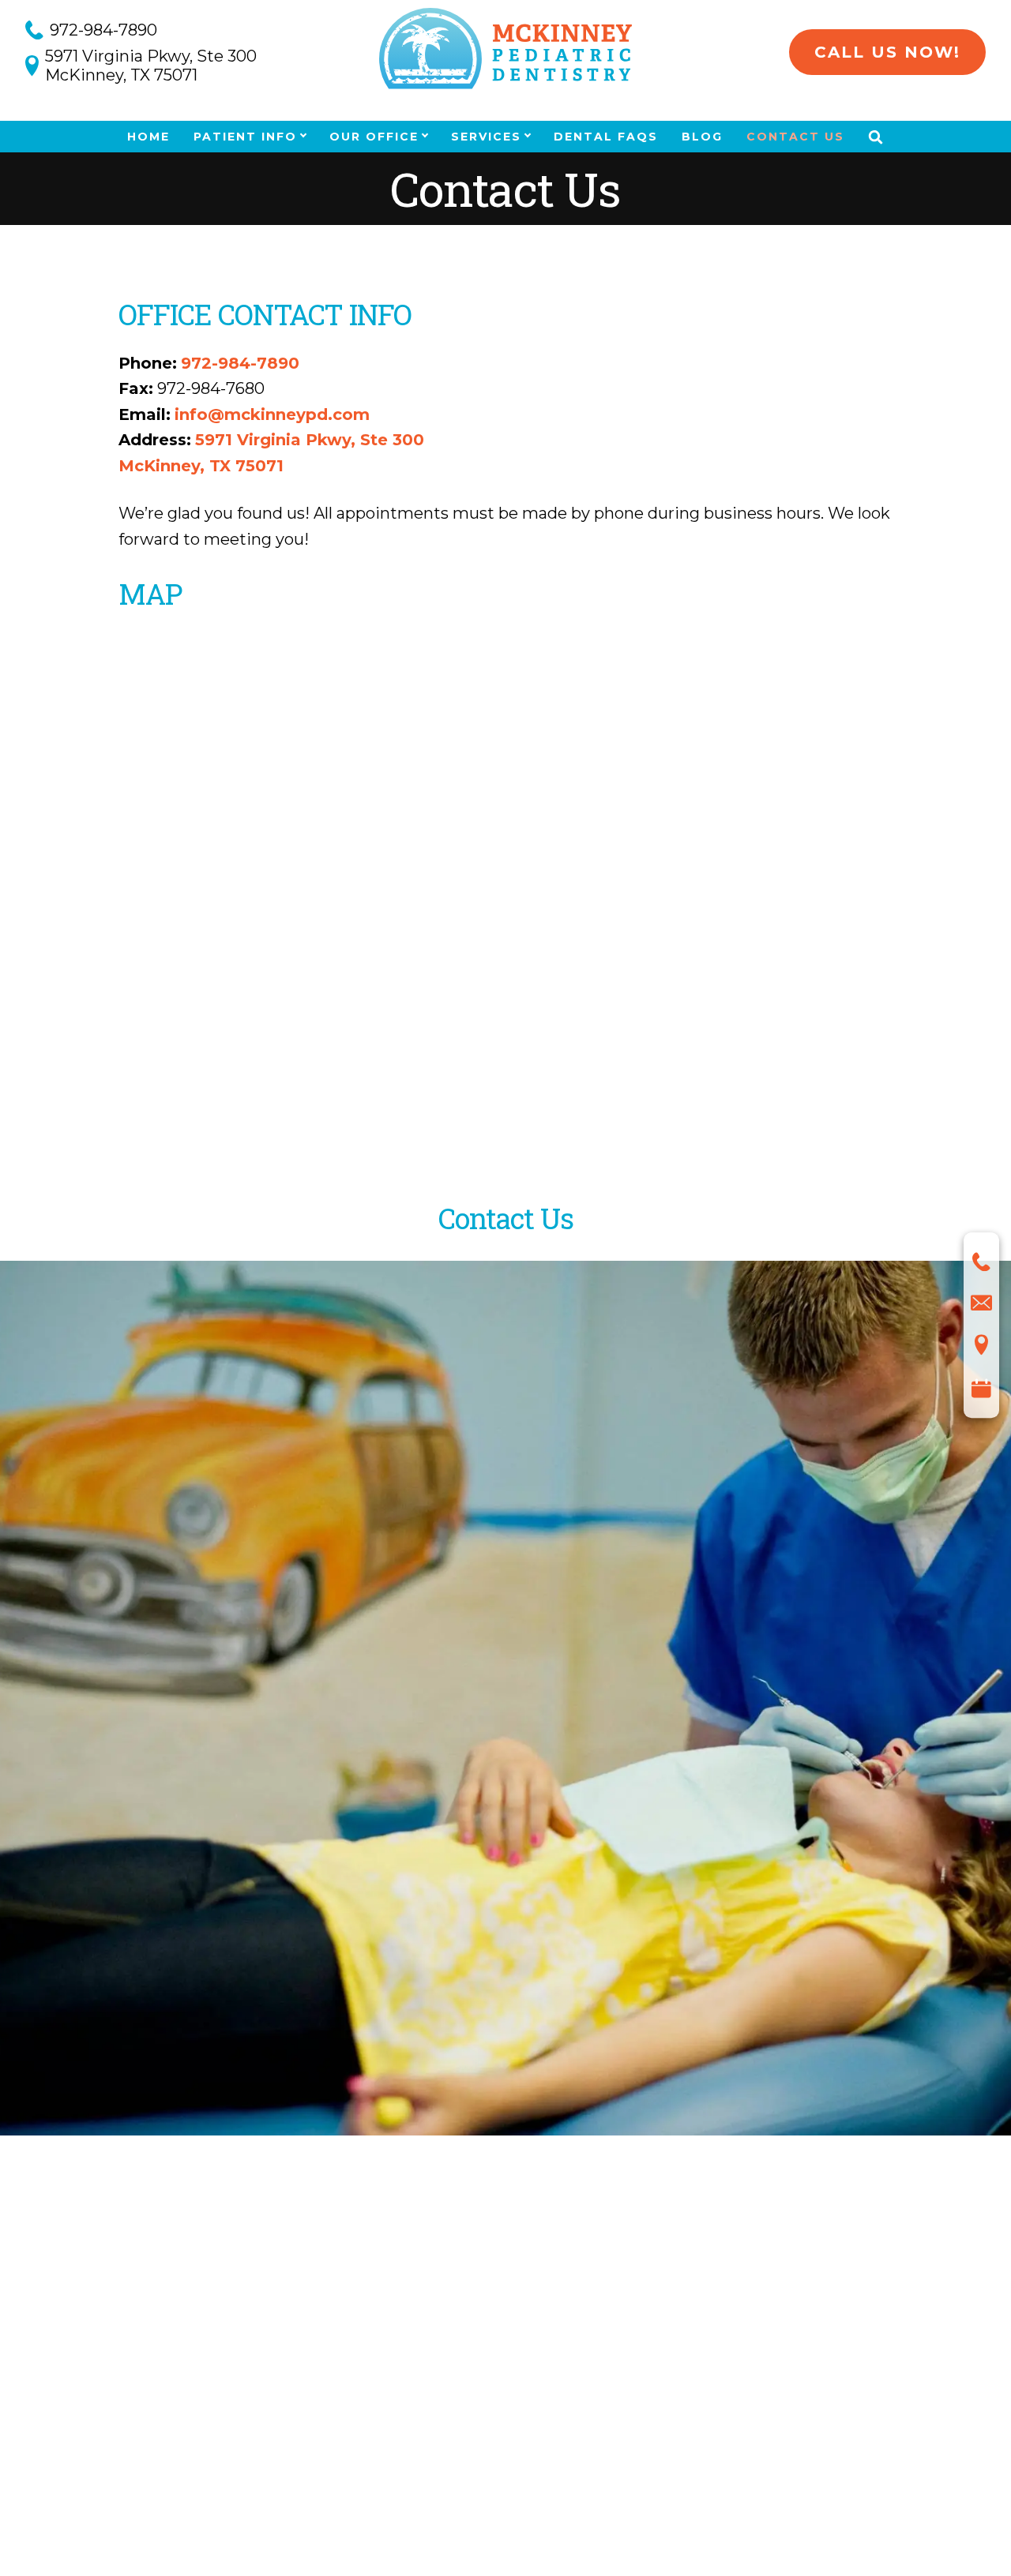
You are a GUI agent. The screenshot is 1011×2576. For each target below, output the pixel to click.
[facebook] (145, 2335)
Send (131, 1866)
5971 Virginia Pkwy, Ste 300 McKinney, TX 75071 (151, 66)
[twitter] (175, 2330)
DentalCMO (564, 2500)
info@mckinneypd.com (272, 414)
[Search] (876, 137)
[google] (211, 2332)
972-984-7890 (103, 30)
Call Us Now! (887, 52)
